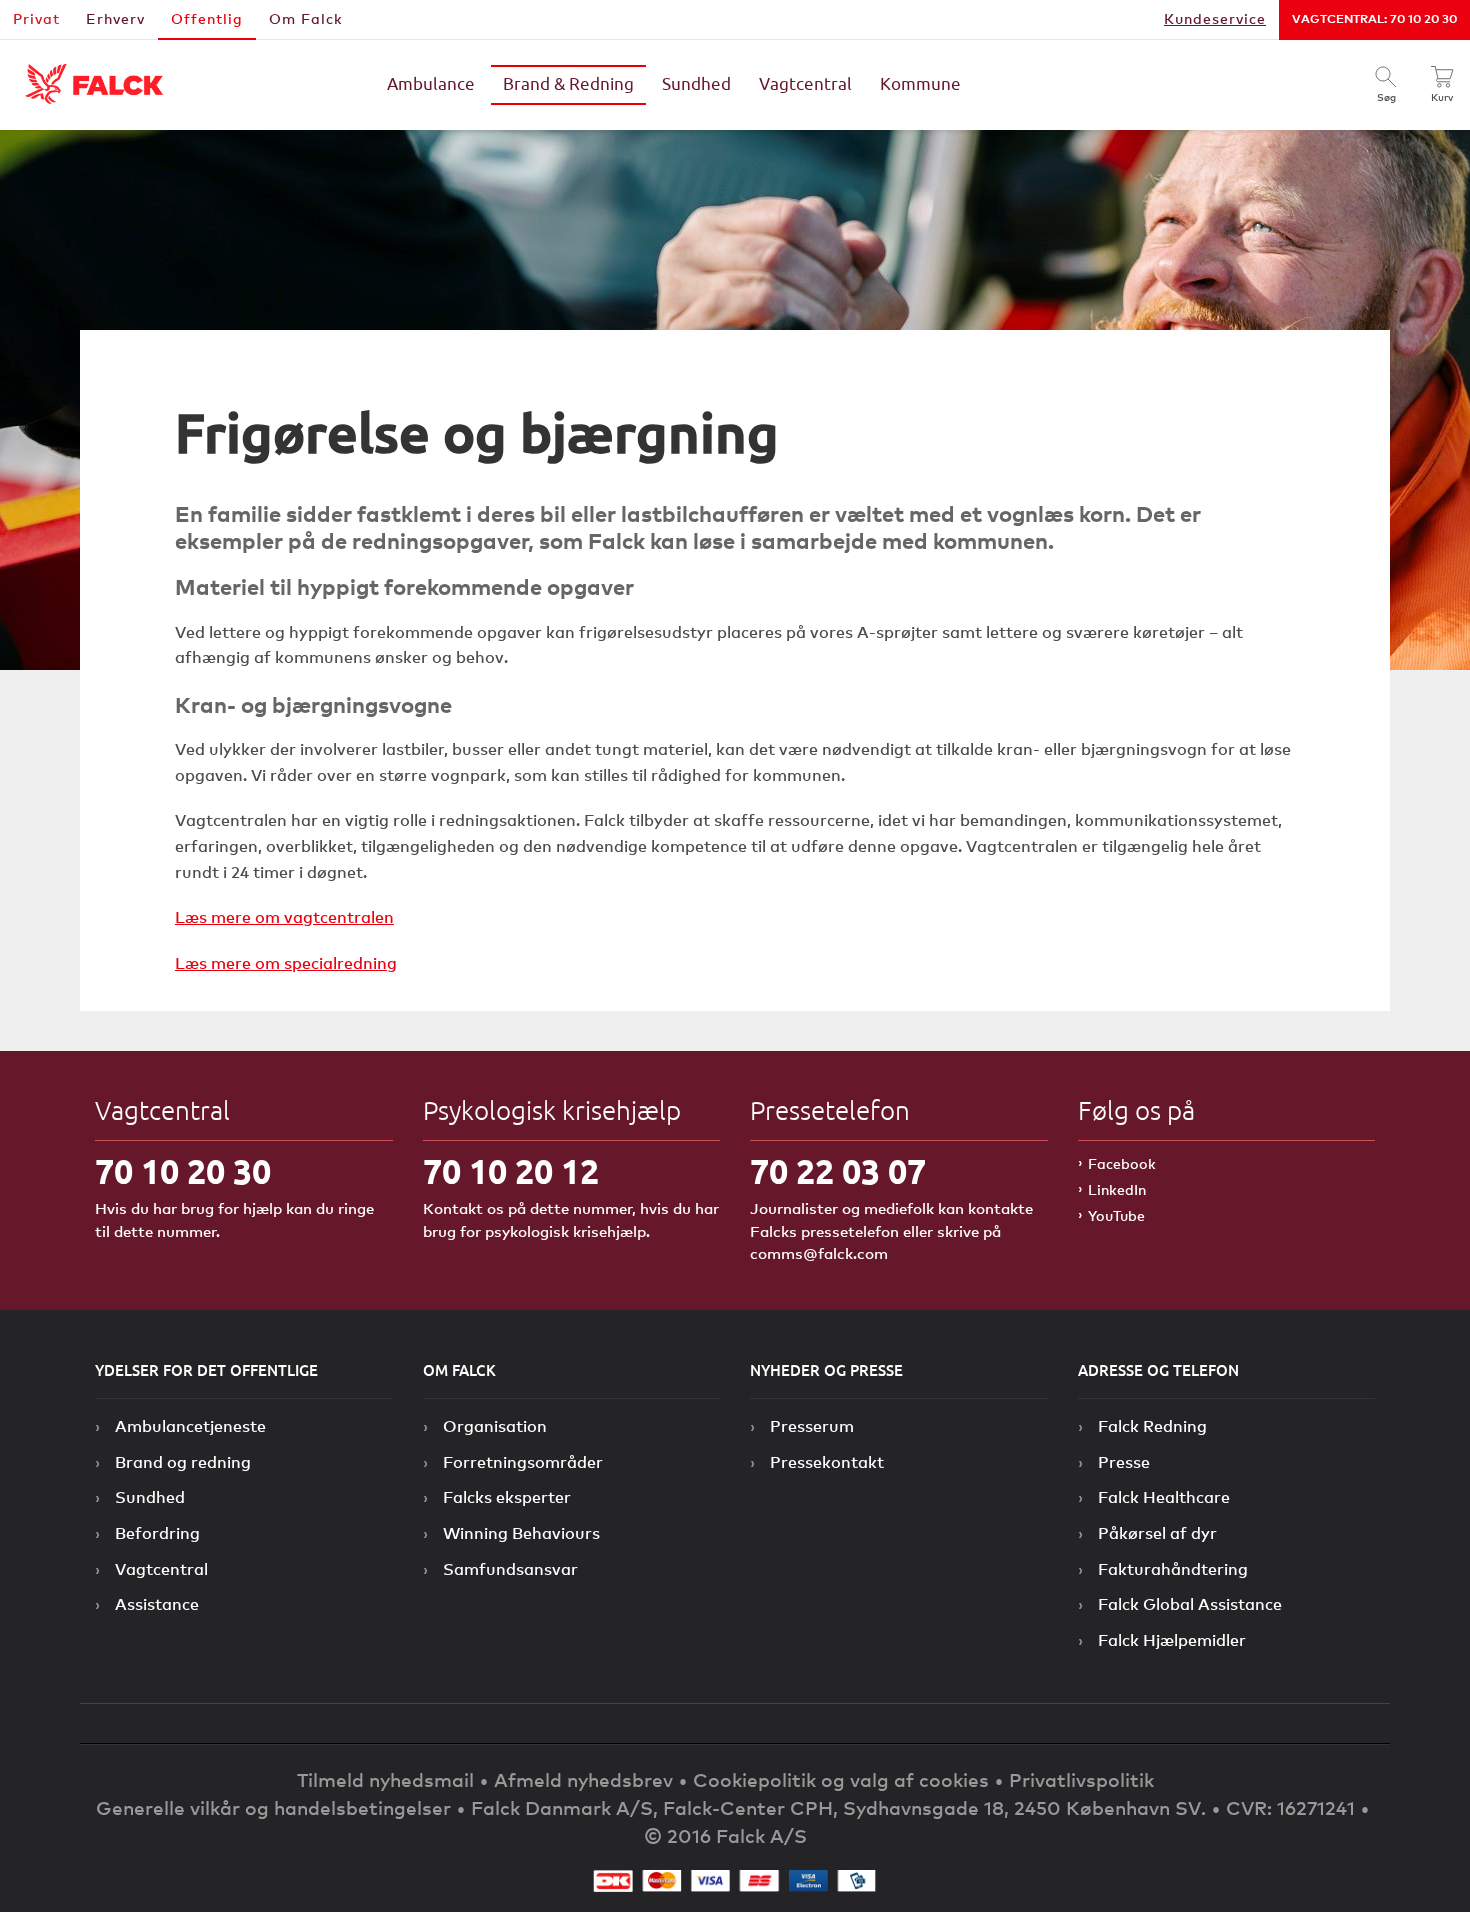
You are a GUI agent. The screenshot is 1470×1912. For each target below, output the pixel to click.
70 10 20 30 (183, 1171)
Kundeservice (1215, 18)
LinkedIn (1117, 1189)
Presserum (812, 1426)
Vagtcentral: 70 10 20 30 (1374, 18)
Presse (1124, 1462)
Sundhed (696, 85)
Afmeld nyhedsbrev (583, 1779)
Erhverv (115, 18)
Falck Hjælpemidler (1172, 1640)
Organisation (495, 1426)
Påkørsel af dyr (1157, 1533)
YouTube (1116, 1215)
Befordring (157, 1533)
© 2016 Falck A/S (725, 1835)
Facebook (1122, 1163)
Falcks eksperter (507, 1497)
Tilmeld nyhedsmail (385, 1779)
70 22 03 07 (838, 1171)
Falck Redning (1152, 1426)
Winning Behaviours (521, 1533)
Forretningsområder (523, 1462)
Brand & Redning (568, 85)
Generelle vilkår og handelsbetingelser (273, 1807)
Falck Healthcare (1164, 1497)
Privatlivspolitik (1081, 1779)
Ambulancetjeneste (190, 1426)
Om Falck (306, 18)
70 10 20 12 (511, 1171)
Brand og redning (183, 1462)
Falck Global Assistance (1190, 1604)
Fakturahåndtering (1173, 1569)
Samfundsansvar (510, 1569)
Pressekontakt (827, 1462)
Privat (36, 18)
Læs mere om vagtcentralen (284, 917)
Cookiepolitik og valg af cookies (841, 1779)
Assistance (157, 1604)
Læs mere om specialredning (286, 963)
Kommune (920, 85)
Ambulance (431, 85)
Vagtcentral (805, 85)
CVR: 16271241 (1290, 1807)
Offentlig (207, 18)
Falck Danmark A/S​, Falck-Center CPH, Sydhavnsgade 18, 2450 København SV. (838, 1807)
